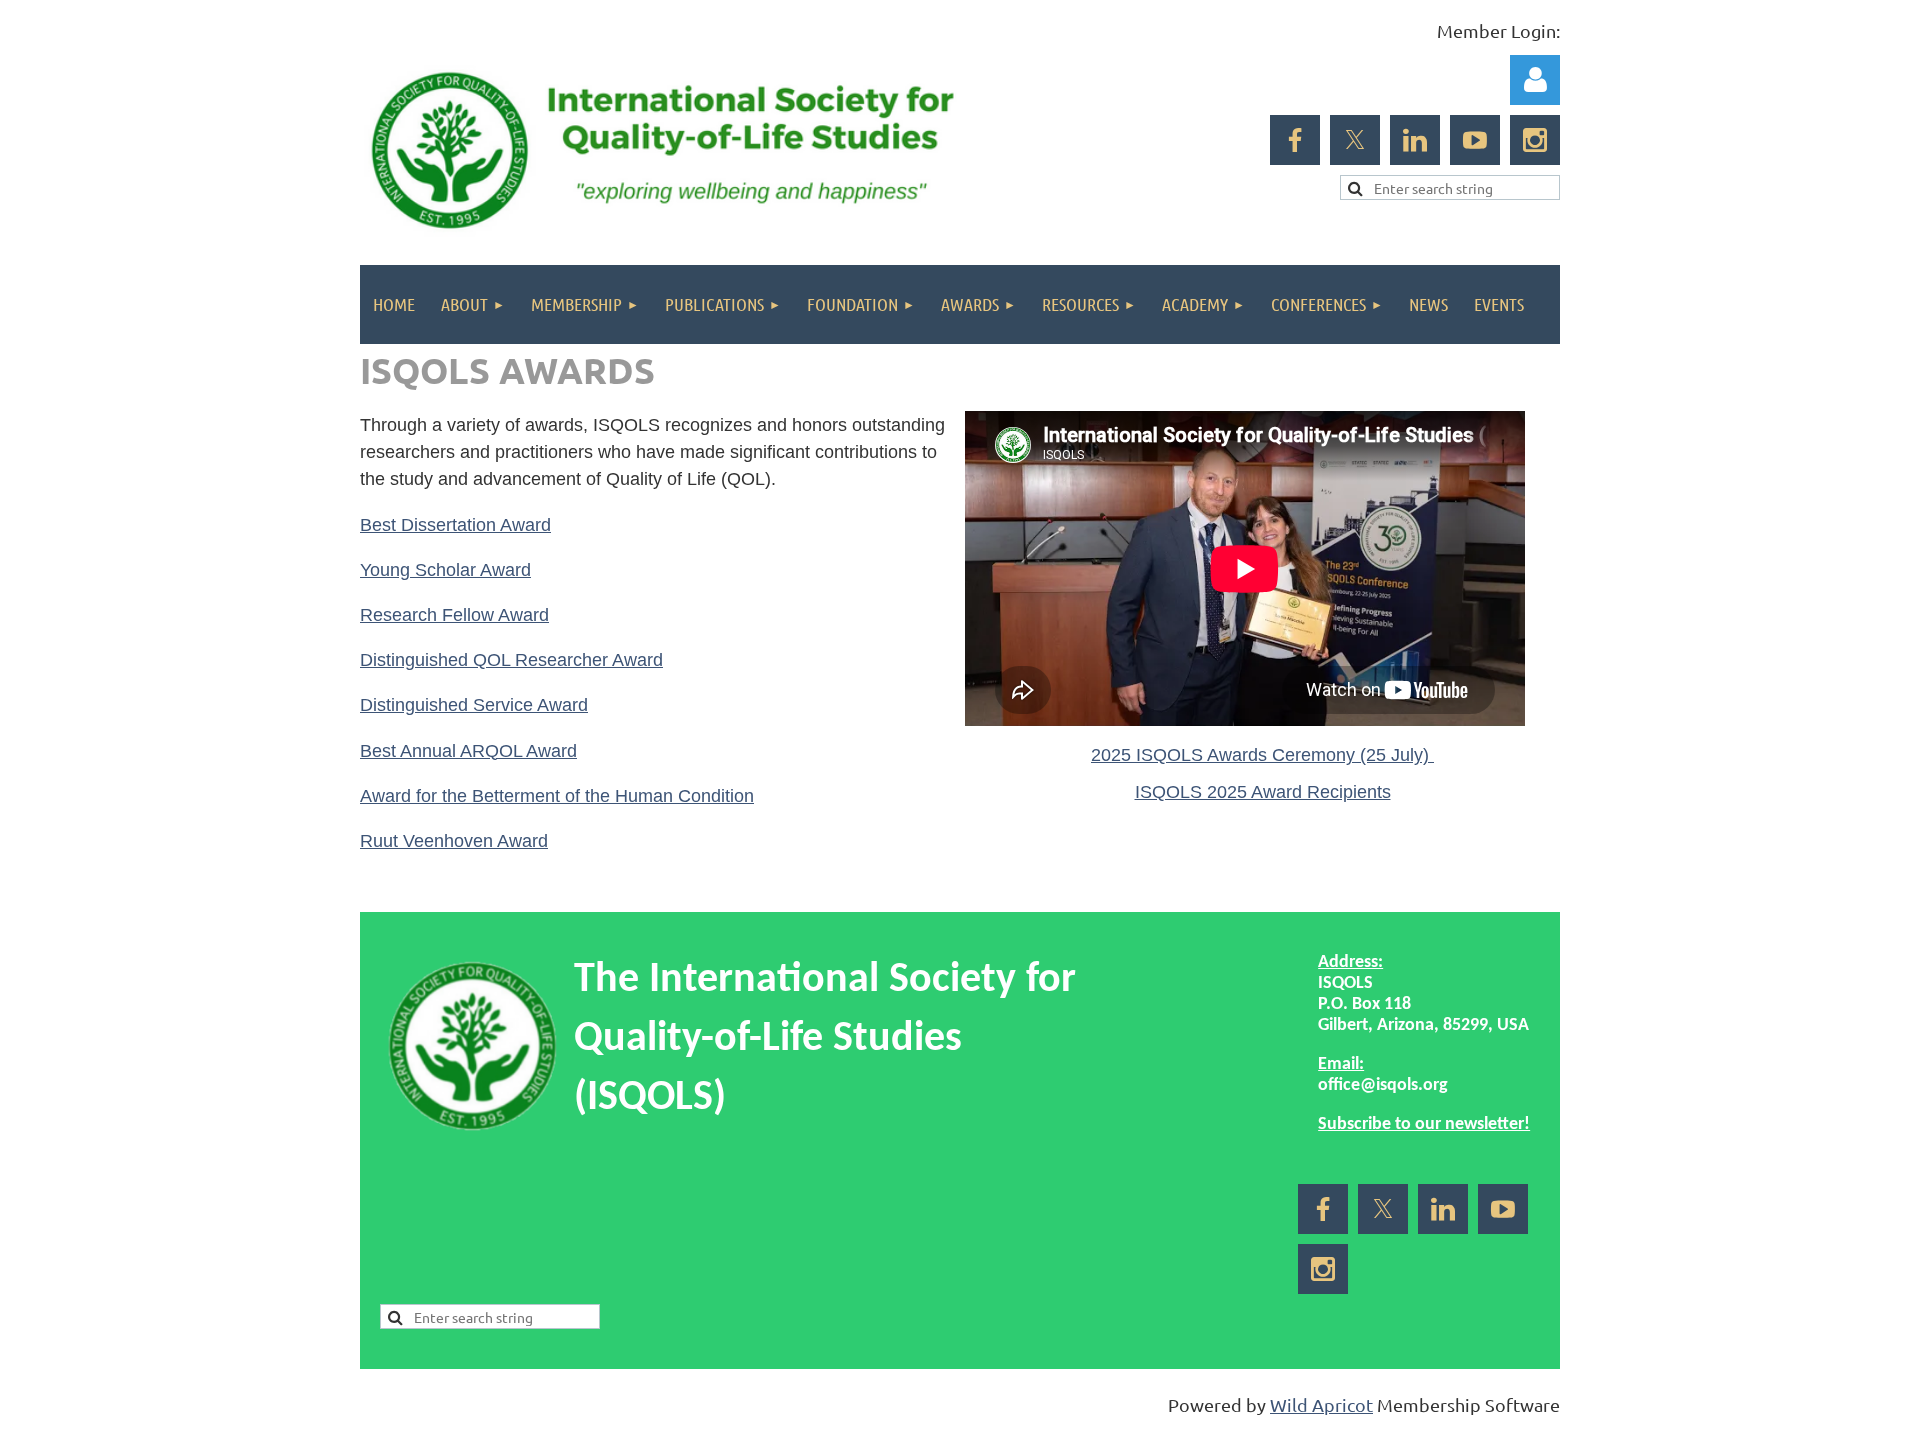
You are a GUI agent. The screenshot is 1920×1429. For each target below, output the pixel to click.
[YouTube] (1475, 140)
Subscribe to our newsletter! (1424, 1124)
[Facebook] (1295, 140)
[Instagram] (1535, 140)
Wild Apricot (1321, 1404)
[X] (1355, 140)
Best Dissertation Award (455, 525)
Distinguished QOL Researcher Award (511, 660)
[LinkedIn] (1415, 140)
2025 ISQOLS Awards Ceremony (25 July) (1262, 755)
